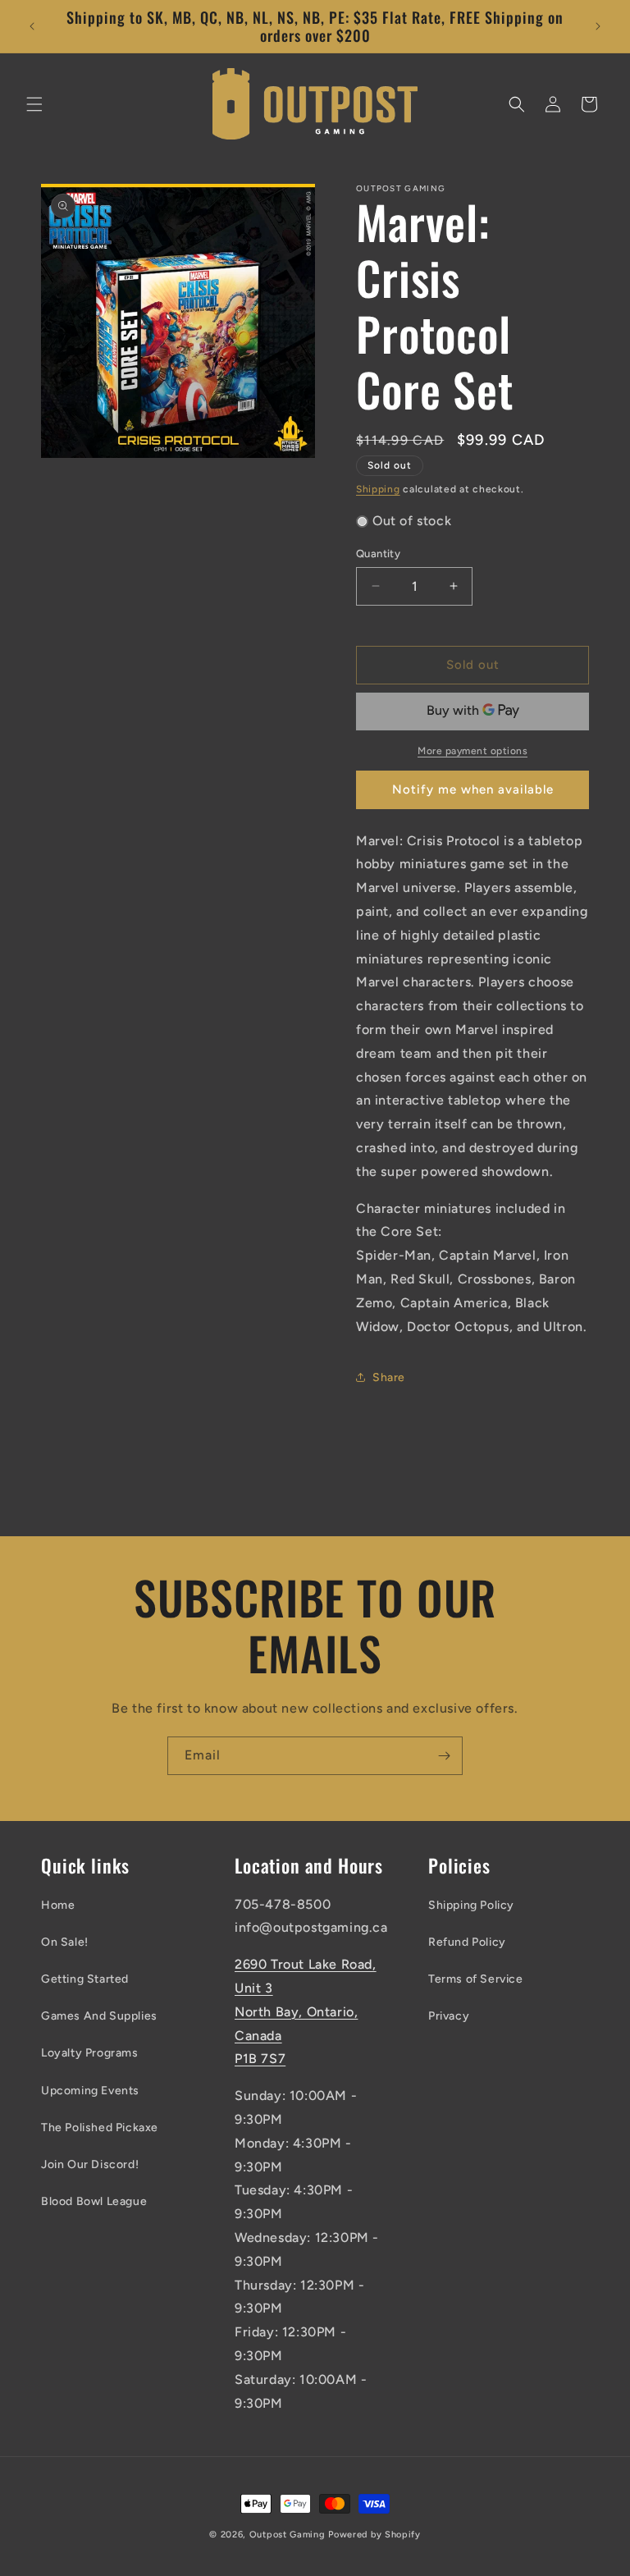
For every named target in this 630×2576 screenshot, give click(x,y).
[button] (34, 104)
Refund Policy (467, 1942)
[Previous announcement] (32, 26)
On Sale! (65, 1942)
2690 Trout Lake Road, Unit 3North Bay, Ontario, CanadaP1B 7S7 (306, 2011)
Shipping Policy (471, 1905)
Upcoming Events (90, 2091)
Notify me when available (473, 789)
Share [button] (389, 1377)
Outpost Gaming (288, 2535)
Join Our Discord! (90, 2164)
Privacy (449, 2016)
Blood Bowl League (94, 2201)
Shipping (378, 489)
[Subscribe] (444, 1756)
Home (58, 1905)
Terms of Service (476, 1979)
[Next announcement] (598, 26)
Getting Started (85, 1979)
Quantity (378, 554)
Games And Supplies (99, 2016)
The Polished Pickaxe (100, 2128)
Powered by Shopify (374, 2535)
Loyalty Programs (90, 2053)
